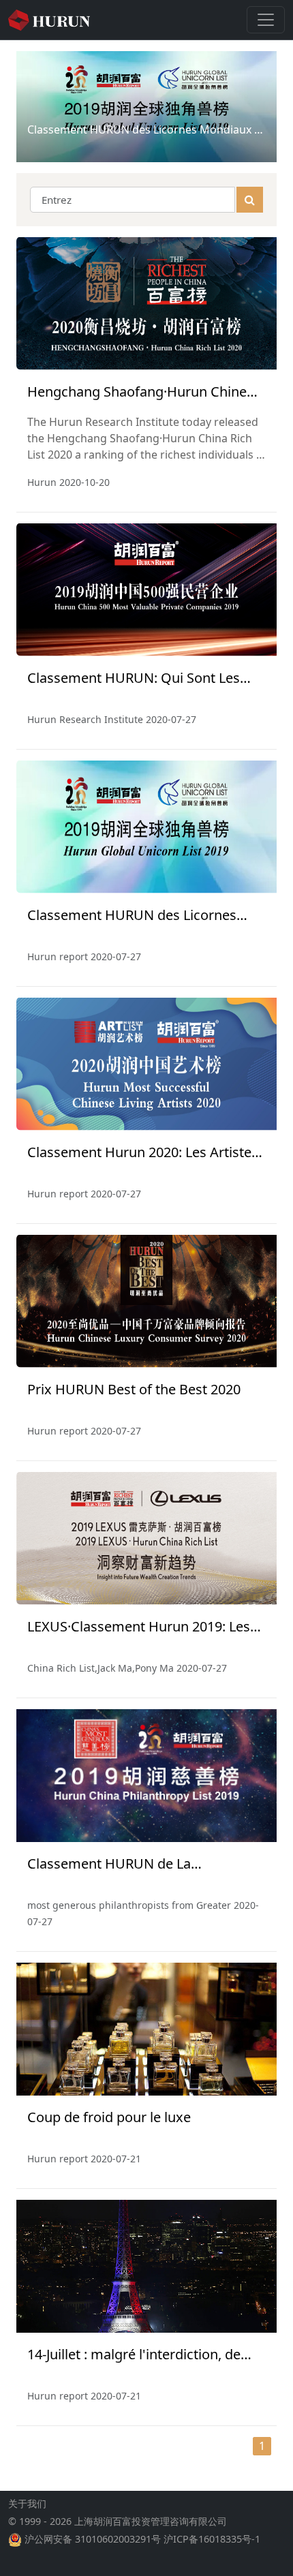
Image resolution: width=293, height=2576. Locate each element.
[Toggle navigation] (266, 20)
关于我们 (27, 2503)
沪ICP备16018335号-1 (212, 2539)
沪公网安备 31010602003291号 (93, 2539)
